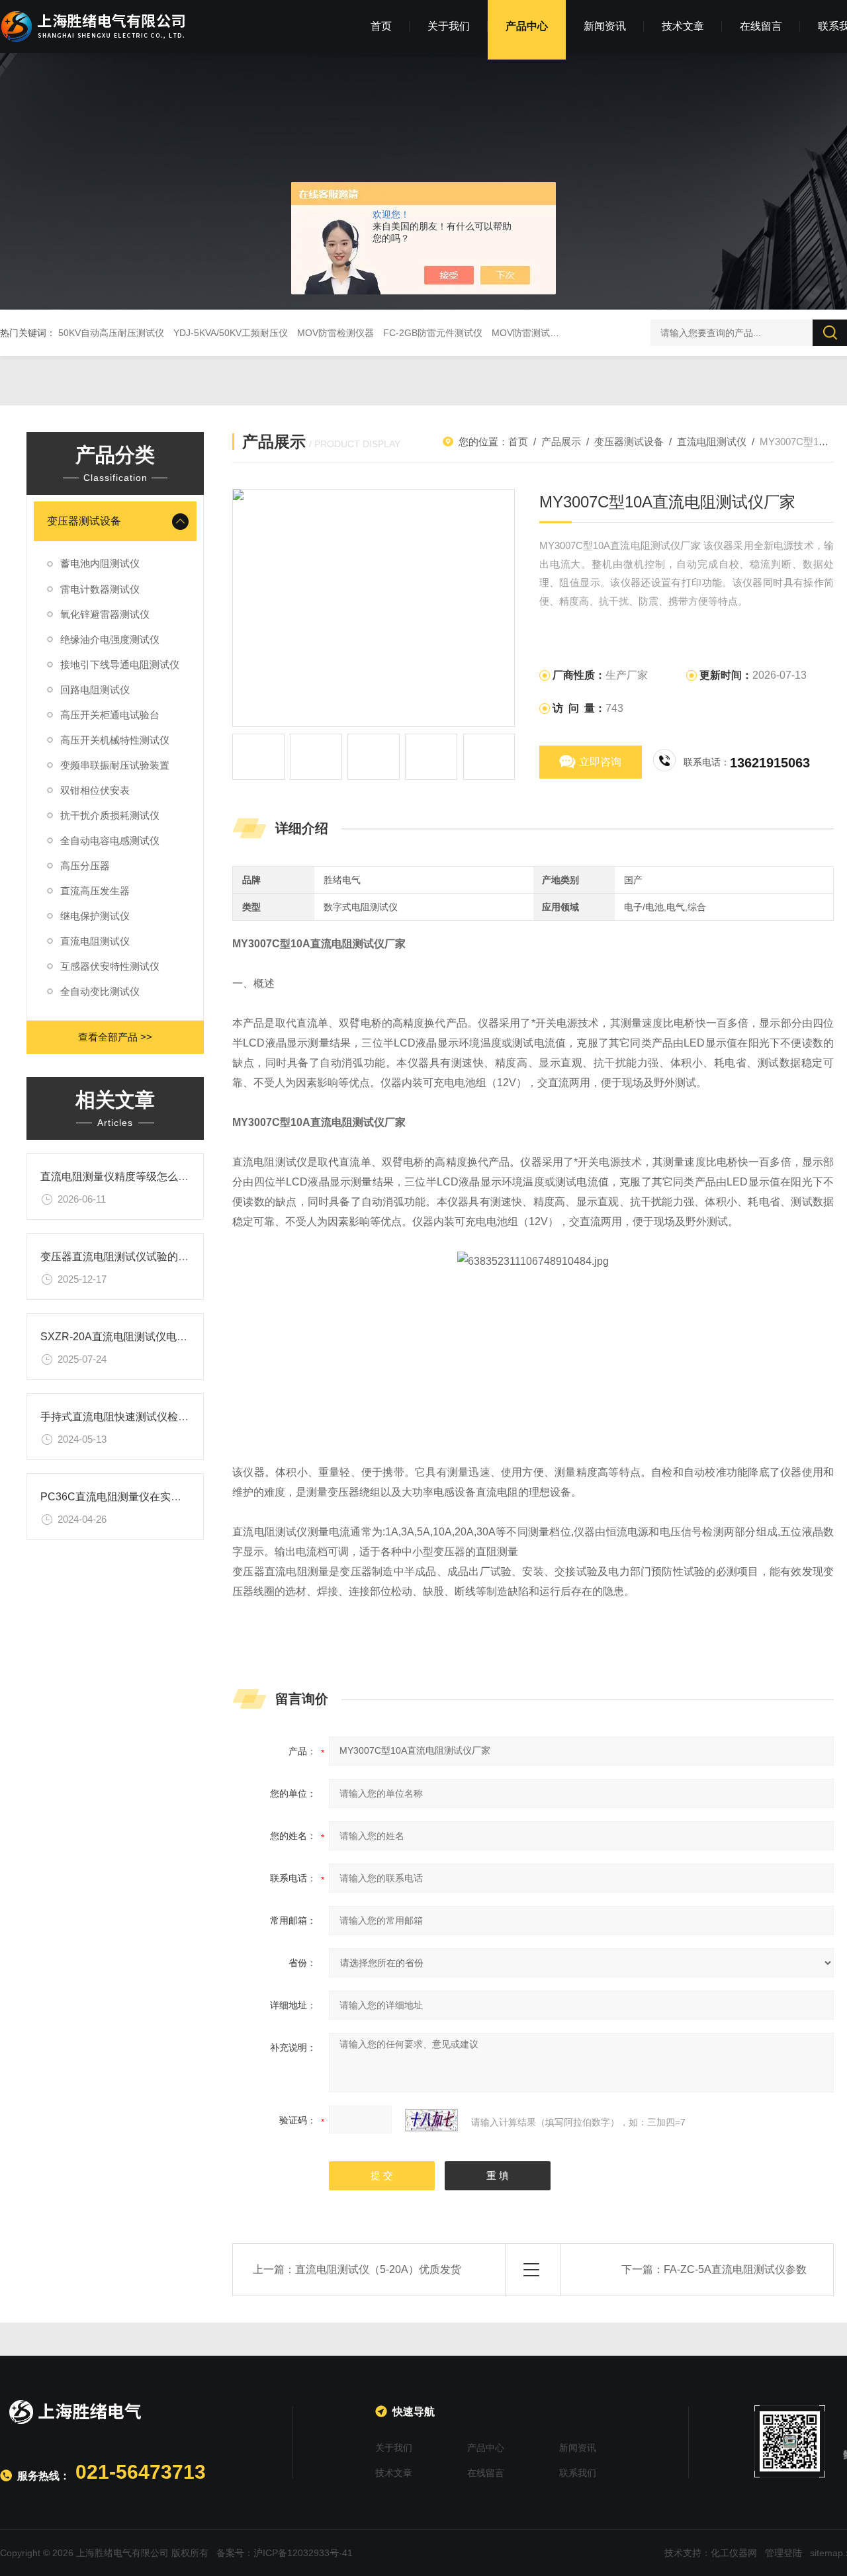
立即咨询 (600, 762)
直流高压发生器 (95, 891)
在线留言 (761, 26)
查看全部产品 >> (115, 1037)
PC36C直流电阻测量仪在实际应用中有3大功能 (151, 1497)
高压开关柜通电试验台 (110, 715)
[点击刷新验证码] (431, 2120)
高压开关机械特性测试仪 (115, 740)
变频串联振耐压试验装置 (115, 765)
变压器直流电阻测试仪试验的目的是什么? (139, 1257)
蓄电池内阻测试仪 (100, 563)
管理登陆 (783, 2553)
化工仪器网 (734, 2553)
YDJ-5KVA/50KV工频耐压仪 (231, 333)
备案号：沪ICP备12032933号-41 (285, 2553)
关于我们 (449, 26)
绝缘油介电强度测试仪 (110, 639)
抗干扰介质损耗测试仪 (110, 815)
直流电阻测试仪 (95, 941)
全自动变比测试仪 (100, 991)
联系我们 (578, 2473)
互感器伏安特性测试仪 (110, 966)
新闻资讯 (605, 26)
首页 (381, 26)
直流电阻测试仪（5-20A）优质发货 (378, 2269)
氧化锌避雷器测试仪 (105, 614)
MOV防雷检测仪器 (335, 333)
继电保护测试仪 (95, 916)
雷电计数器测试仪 (100, 589)
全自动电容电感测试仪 (110, 840)
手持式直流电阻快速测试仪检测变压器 (130, 1417)
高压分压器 (85, 866)
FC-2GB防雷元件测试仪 (433, 333)
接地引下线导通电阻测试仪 (120, 665)
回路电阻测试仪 (95, 690)
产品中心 (527, 26)
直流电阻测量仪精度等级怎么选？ (120, 1177)
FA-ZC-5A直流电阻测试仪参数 (735, 2269)
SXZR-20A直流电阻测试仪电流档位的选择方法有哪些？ (172, 1337)
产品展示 (561, 442)
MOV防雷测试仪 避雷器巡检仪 (555, 333)
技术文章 (683, 26)
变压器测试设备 (84, 521)
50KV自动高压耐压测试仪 (111, 333)
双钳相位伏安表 (95, 790)
